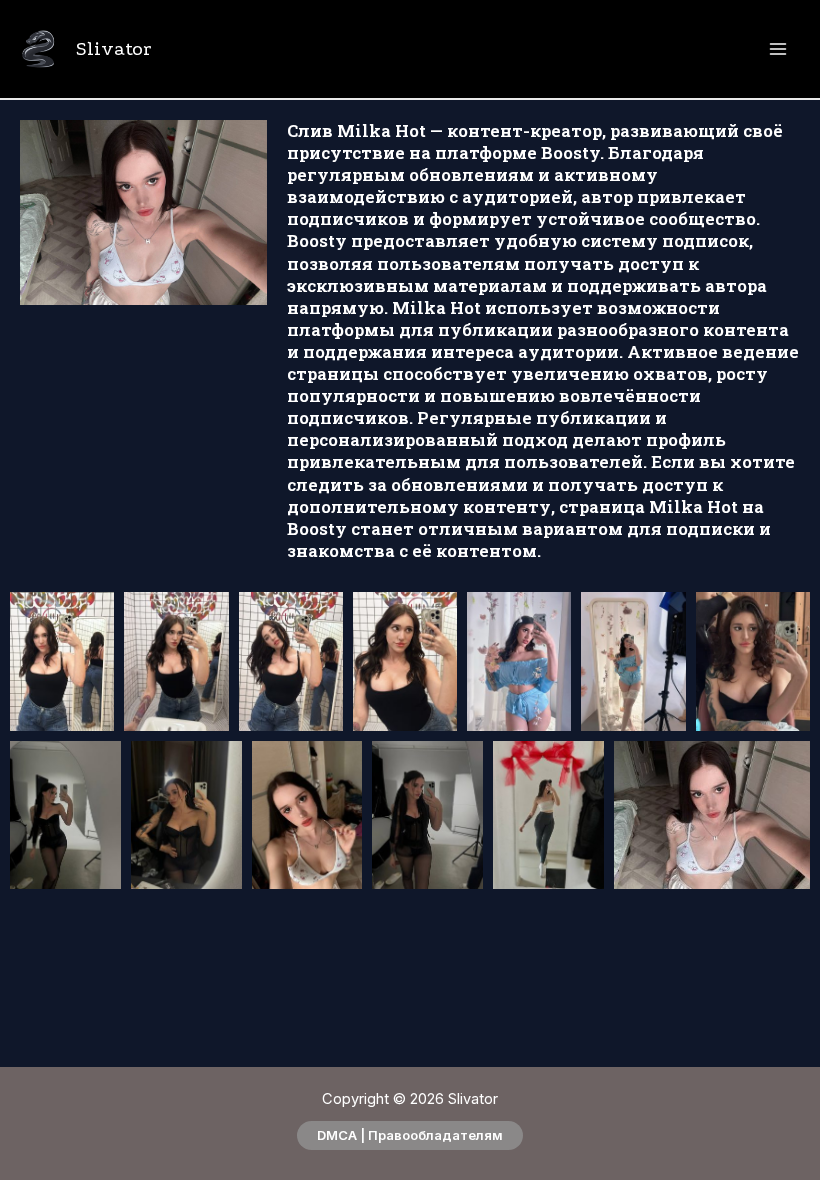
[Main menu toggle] (777, 49)
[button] (410, 1135)
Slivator (113, 49)
